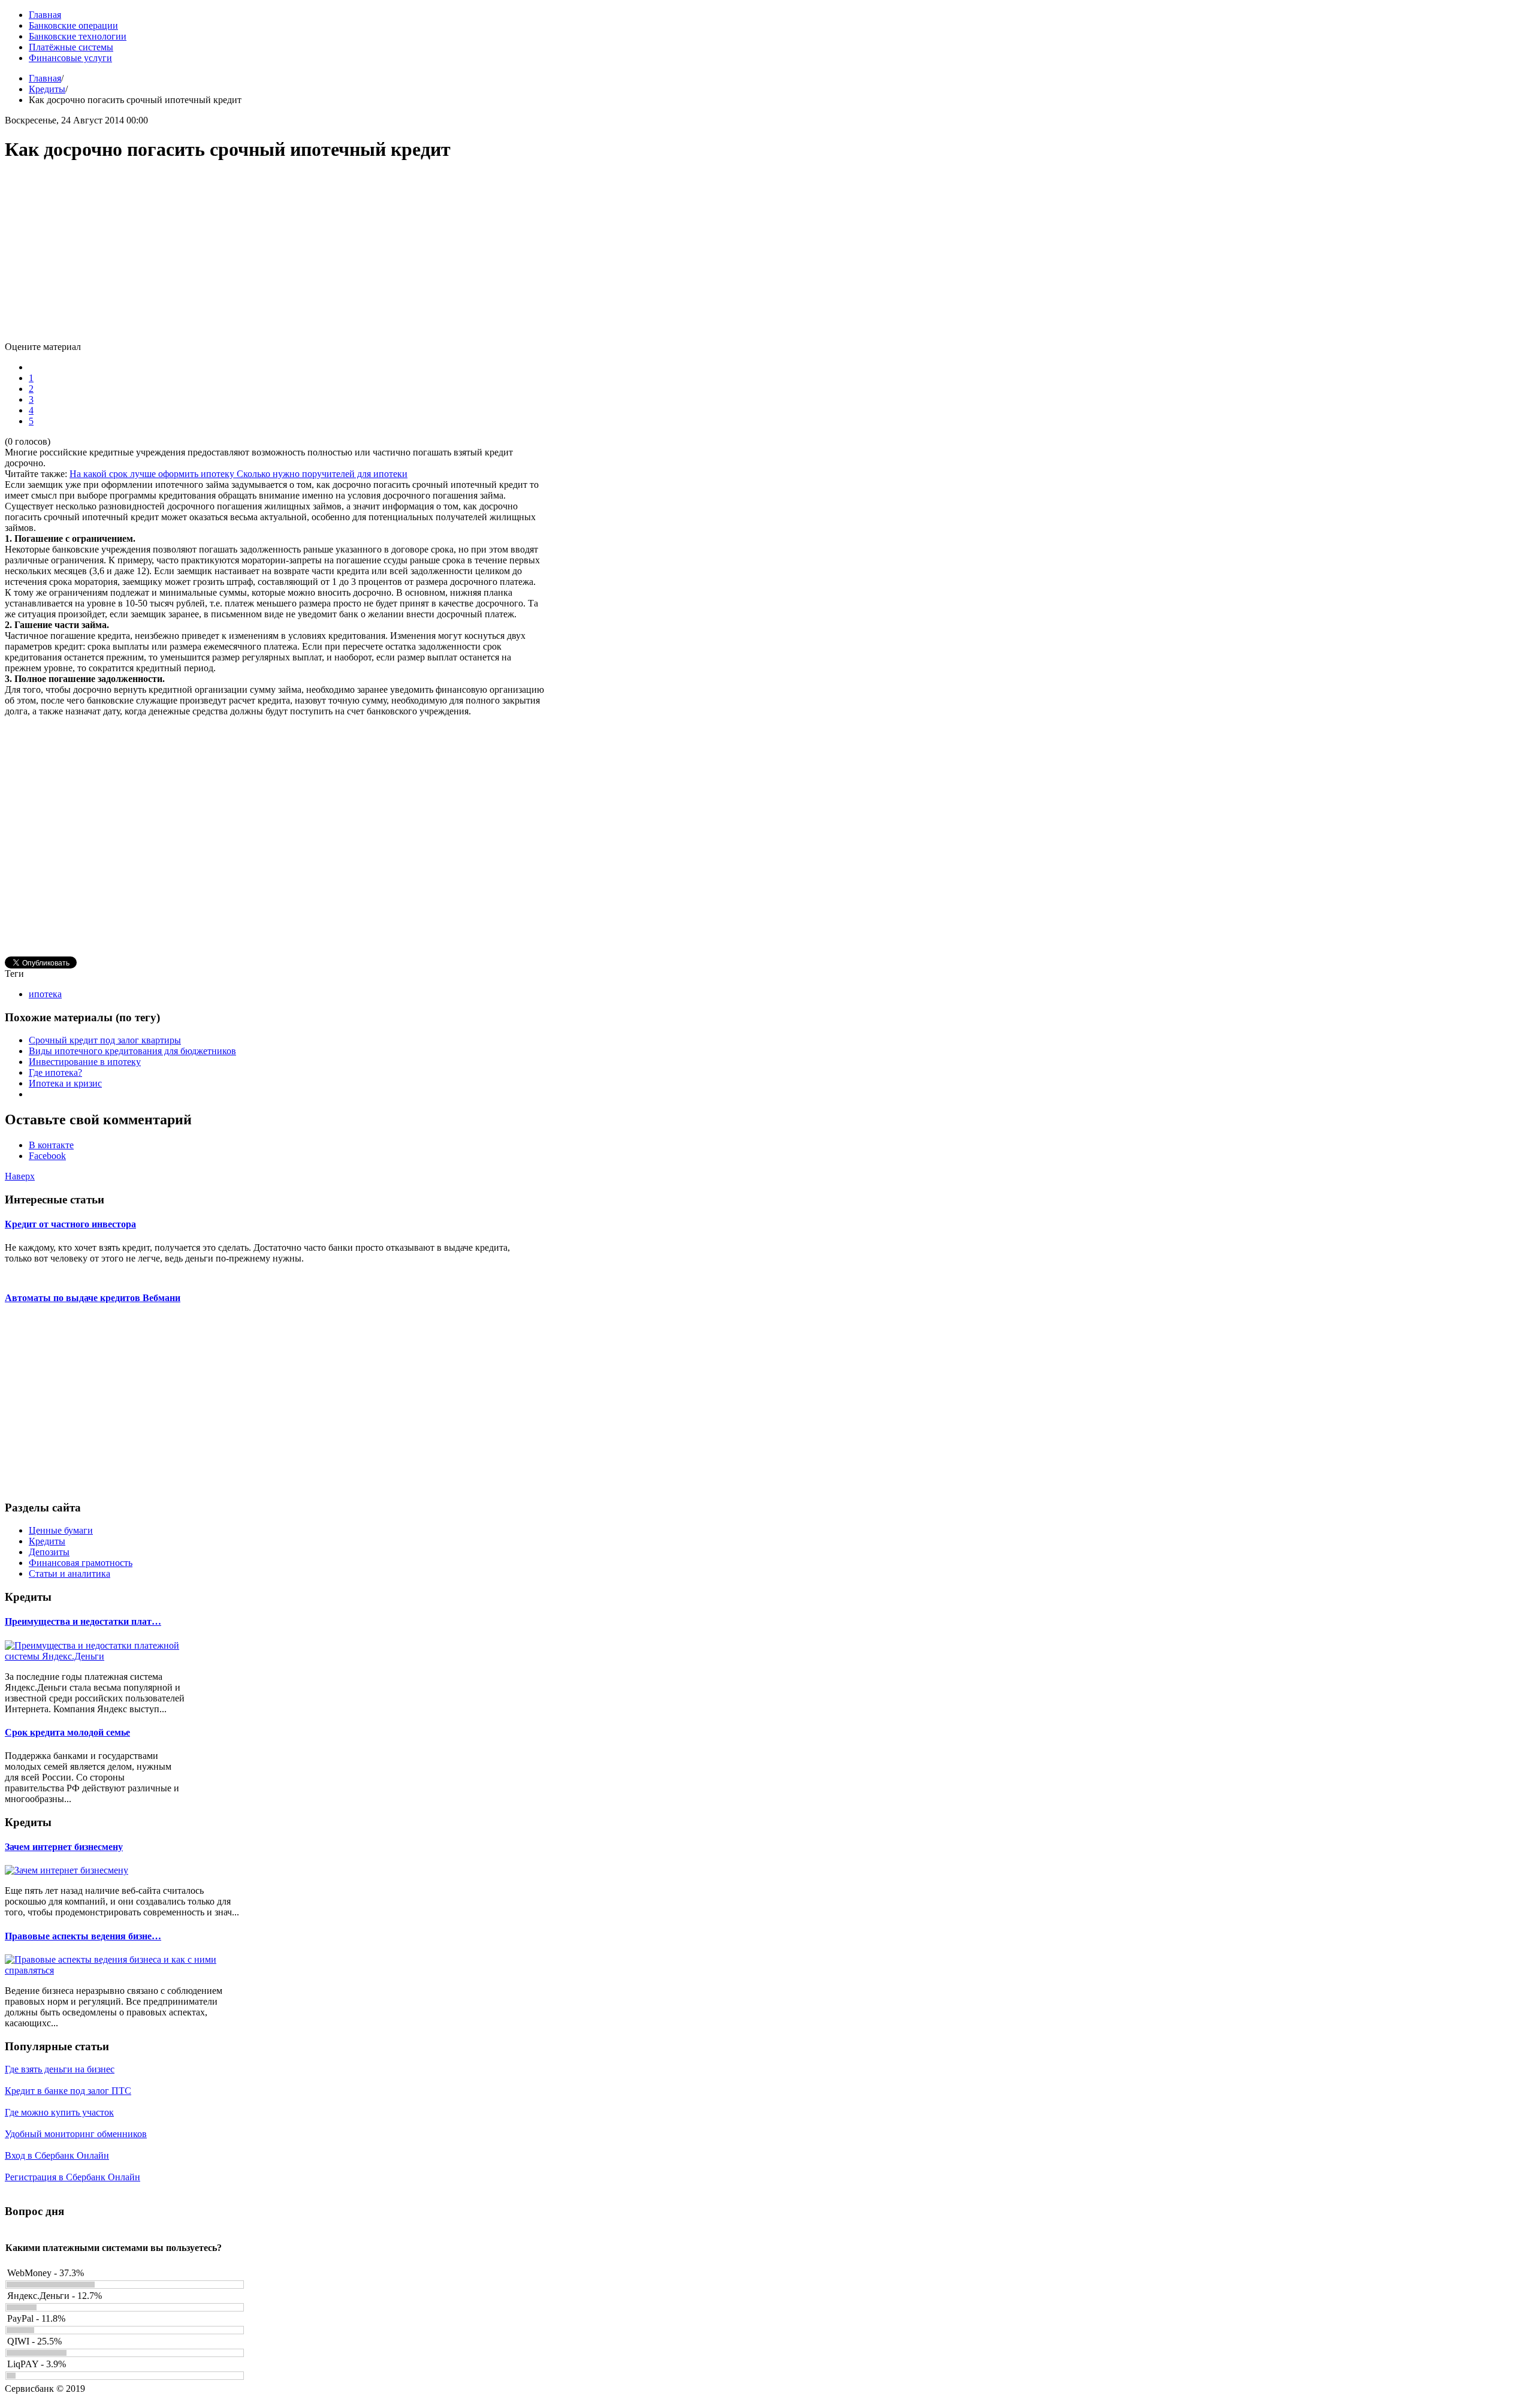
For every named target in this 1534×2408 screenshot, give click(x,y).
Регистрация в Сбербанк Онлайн (73, 2177)
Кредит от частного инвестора (70, 1224)
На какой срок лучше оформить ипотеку (153, 474)
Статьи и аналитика (70, 1573)
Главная (45, 78)
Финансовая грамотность (81, 1563)
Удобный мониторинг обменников (76, 2134)
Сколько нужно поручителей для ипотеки (322, 474)
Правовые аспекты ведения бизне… (83, 1936)
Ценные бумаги (61, 1530)
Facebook (47, 1156)
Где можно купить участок (59, 2112)
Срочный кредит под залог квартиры (105, 1040)
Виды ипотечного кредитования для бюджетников (132, 1051)
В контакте (51, 1145)
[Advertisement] (274, 258)
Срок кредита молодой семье (67, 1732)
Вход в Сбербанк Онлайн (57, 2155)
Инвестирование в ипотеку (85, 1062)
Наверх (20, 1176)
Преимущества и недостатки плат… (83, 1621)
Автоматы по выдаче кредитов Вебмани (93, 1298)
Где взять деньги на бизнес (60, 2069)
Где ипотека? (55, 1072)
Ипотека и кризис (65, 1083)
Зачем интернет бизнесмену (64, 1847)
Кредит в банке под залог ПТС (68, 2091)
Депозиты (49, 1552)
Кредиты (47, 89)
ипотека (45, 994)
